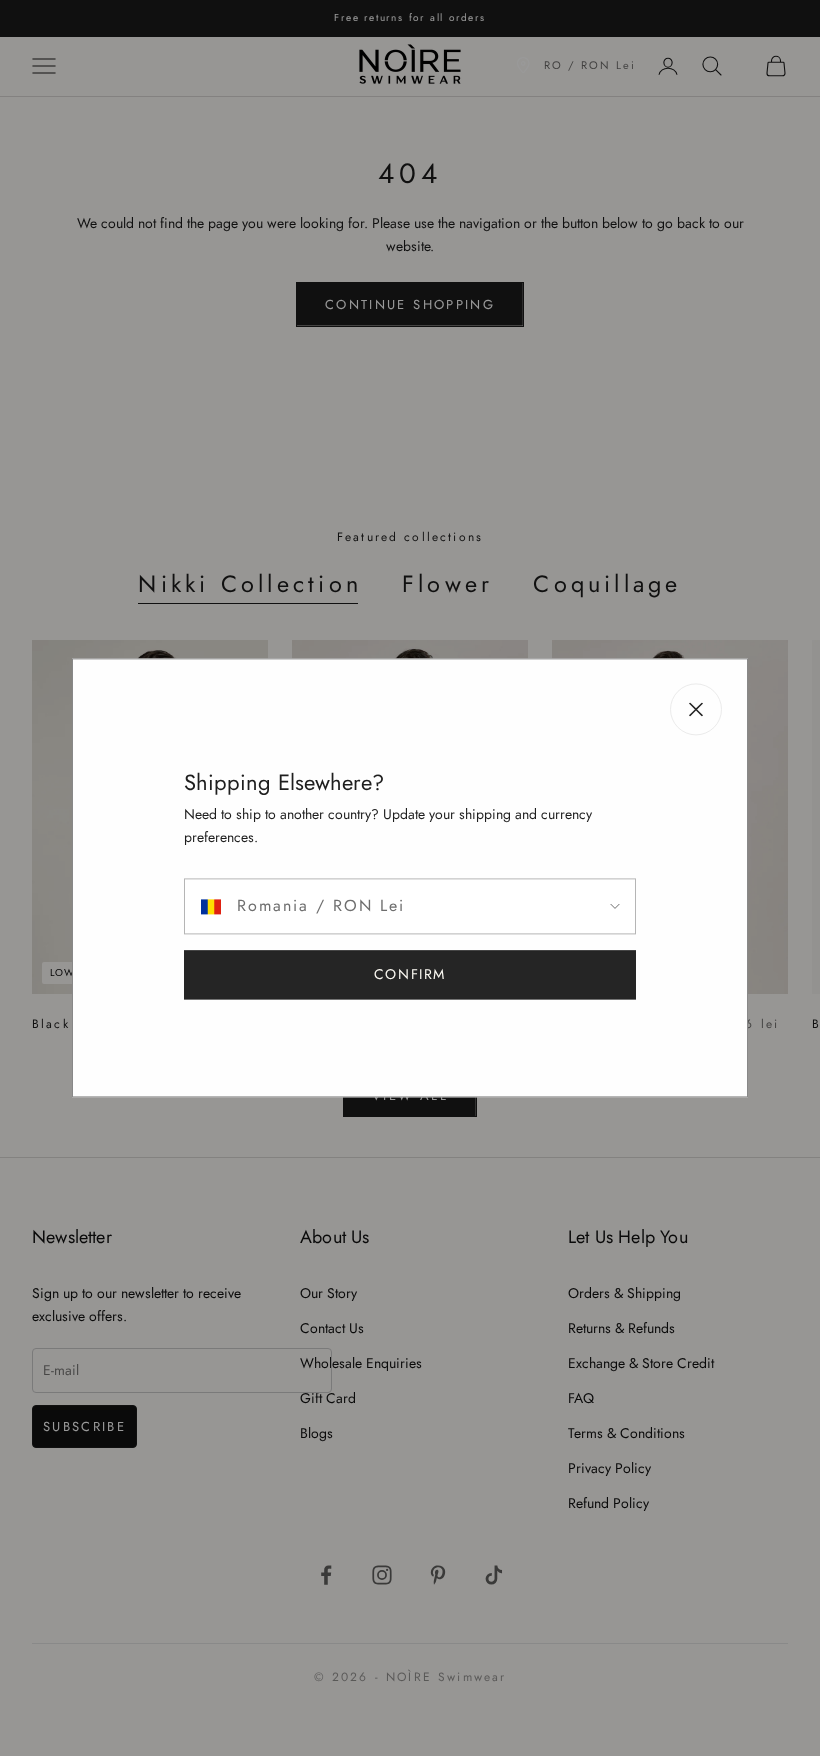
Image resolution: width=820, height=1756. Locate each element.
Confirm (410, 975)
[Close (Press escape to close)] (696, 709)
